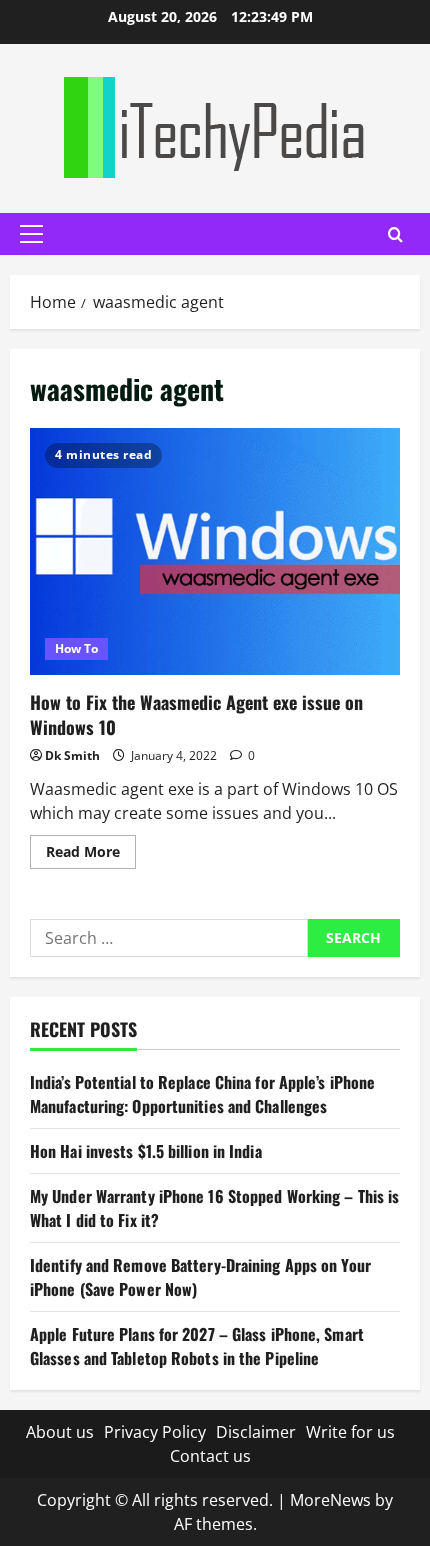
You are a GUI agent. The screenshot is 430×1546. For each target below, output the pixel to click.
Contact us (210, 1456)
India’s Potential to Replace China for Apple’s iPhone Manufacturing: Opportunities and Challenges (202, 1094)
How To (76, 648)
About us (60, 1432)
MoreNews (330, 1500)
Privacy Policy (155, 1432)
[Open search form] (395, 234)
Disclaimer (256, 1432)
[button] (31, 234)
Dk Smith (72, 755)
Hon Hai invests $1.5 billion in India (146, 1151)
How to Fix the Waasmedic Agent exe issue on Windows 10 (215, 551)
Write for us (350, 1432)
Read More (91, 855)
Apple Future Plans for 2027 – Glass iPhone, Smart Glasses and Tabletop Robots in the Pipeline (197, 1346)
